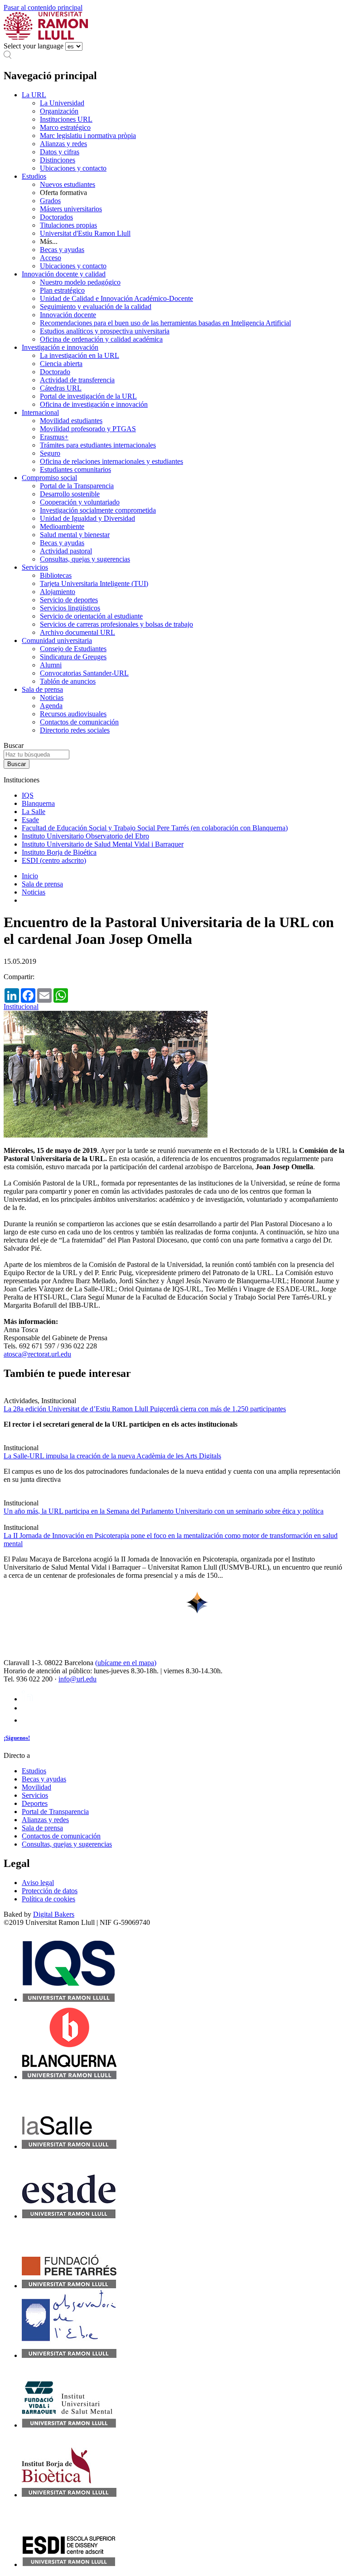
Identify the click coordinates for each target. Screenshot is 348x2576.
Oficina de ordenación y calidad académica (101, 339)
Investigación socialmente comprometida (98, 510)
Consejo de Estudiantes (73, 649)
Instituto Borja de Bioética (59, 852)
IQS (28, 795)
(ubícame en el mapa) (126, 1663)
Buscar (14, 745)
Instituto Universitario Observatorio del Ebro (85, 836)
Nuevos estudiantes (68, 184)
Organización (59, 111)
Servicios (35, 567)
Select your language (34, 46)
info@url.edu (77, 1679)
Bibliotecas (56, 575)
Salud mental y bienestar (75, 535)
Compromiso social (49, 478)
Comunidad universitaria (57, 640)
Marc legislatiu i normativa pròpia (88, 136)
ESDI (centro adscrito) (54, 860)
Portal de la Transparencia (77, 486)
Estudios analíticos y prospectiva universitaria (105, 331)
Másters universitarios (71, 209)
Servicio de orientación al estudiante (91, 616)
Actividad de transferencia (77, 380)
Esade (30, 820)
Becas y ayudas (62, 250)
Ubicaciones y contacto (73, 168)
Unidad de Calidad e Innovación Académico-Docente (116, 298)
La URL (34, 95)
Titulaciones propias (68, 225)
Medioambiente (62, 526)
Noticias (52, 698)
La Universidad (62, 103)
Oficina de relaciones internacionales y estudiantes (111, 461)
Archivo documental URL (77, 632)
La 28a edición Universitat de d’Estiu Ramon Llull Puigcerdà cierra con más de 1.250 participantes (145, 1409)
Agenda (51, 706)
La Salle (34, 812)
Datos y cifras (60, 152)
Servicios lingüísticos (70, 608)
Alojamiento (58, 592)
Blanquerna (38, 803)
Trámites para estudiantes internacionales (98, 445)
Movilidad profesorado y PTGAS (88, 429)
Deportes (35, 1803)
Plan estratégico (62, 290)
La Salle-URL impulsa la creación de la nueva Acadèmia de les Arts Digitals (112, 1456)
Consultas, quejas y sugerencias (85, 559)
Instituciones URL (66, 119)
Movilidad (36, 1787)
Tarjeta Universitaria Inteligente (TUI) (94, 583)
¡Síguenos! (17, 1738)
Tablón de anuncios (68, 681)
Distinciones (58, 160)
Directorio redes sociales (75, 730)
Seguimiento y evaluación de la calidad (96, 307)
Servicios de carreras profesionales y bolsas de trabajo (116, 624)
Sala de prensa (42, 689)
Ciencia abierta (61, 364)
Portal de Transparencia (55, 1812)
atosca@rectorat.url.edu (37, 1354)
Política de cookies (48, 1899)
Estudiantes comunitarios (75, 469)
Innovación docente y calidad (64, 274)
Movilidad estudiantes (71, 421)
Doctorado (55, 372)
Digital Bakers (54, 1914)
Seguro (50, 453)
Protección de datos (50, 1891)
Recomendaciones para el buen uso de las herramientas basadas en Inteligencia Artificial (165, 323)
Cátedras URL (61, 388)
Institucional (21, 1007)
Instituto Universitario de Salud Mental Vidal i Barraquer (103, 844)
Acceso (51, 258)
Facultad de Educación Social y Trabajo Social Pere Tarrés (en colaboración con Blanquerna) (155, 828)
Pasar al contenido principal (43, 7)
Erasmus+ (54, 437)
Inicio (30, 876)
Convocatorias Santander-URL (84, 673)
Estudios (34, 176)
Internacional (40, 412)
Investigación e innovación (60, 347)
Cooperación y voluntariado (80, 502)
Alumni (51, 665)
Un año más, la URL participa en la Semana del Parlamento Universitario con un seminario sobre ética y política (164, 1511)
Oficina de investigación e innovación (94, 404)
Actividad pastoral (66, 551)
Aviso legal (38, 1883)
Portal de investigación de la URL (88, 396)
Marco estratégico (65, 127)
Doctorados (56, 217)
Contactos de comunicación (79, 722)
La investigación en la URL (80, 355)
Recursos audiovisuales (73, 714)
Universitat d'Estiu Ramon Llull (85, 233)
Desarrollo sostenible (70, 494)
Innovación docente (68, 315)
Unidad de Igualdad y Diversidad (87, 518)
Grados (50, 201)
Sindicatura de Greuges (73, 657)
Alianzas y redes (63, 144)
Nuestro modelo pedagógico (80, 282)
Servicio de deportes (69, 600)
